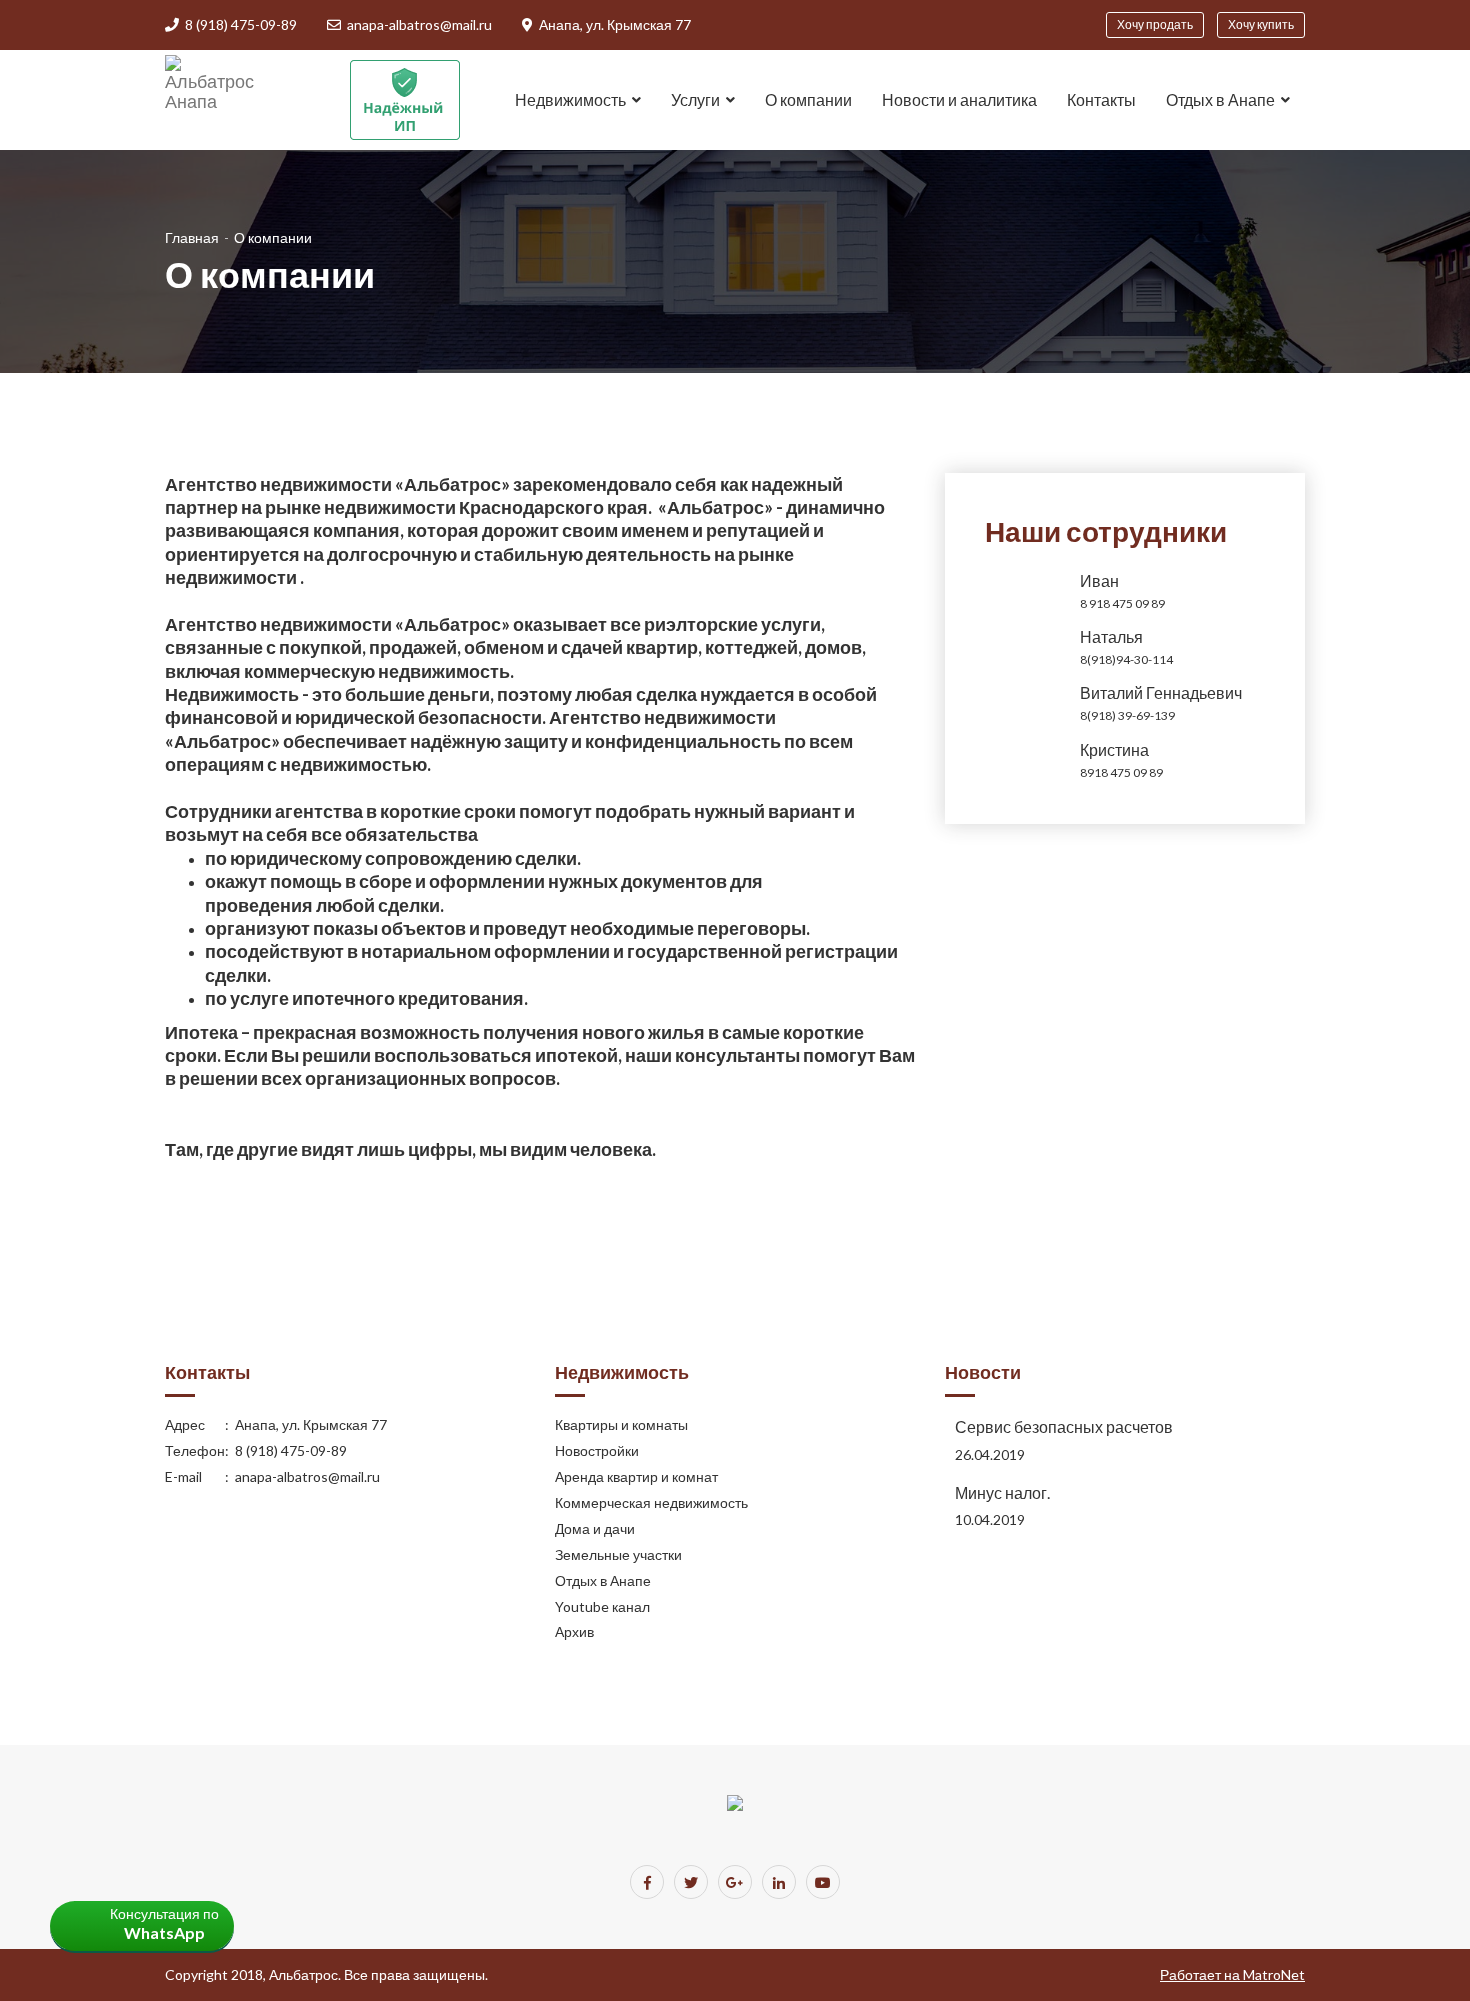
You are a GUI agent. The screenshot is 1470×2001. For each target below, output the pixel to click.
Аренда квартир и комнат (636, 1476)
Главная (192, 237)
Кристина (1114, 749)
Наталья (1111, 636)
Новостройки (597, 1450)
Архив (574, 1631)
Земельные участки (618, 1554)
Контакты (1101, 99)
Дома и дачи (595, 1528)
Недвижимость (570, 99)
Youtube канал (602, 1606)
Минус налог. (1002, 1492)
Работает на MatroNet (1232, 1974)
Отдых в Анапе (603, 1580)
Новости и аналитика (959, 99)
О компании (808, 99)
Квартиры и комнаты (621, 1424)
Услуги (695, 99)
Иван (1099, 580)
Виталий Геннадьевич (1161, 692)
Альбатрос (303, 1974)
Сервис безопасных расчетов (1064, 1426)
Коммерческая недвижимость (651, 1502)
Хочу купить (1261, 24)
